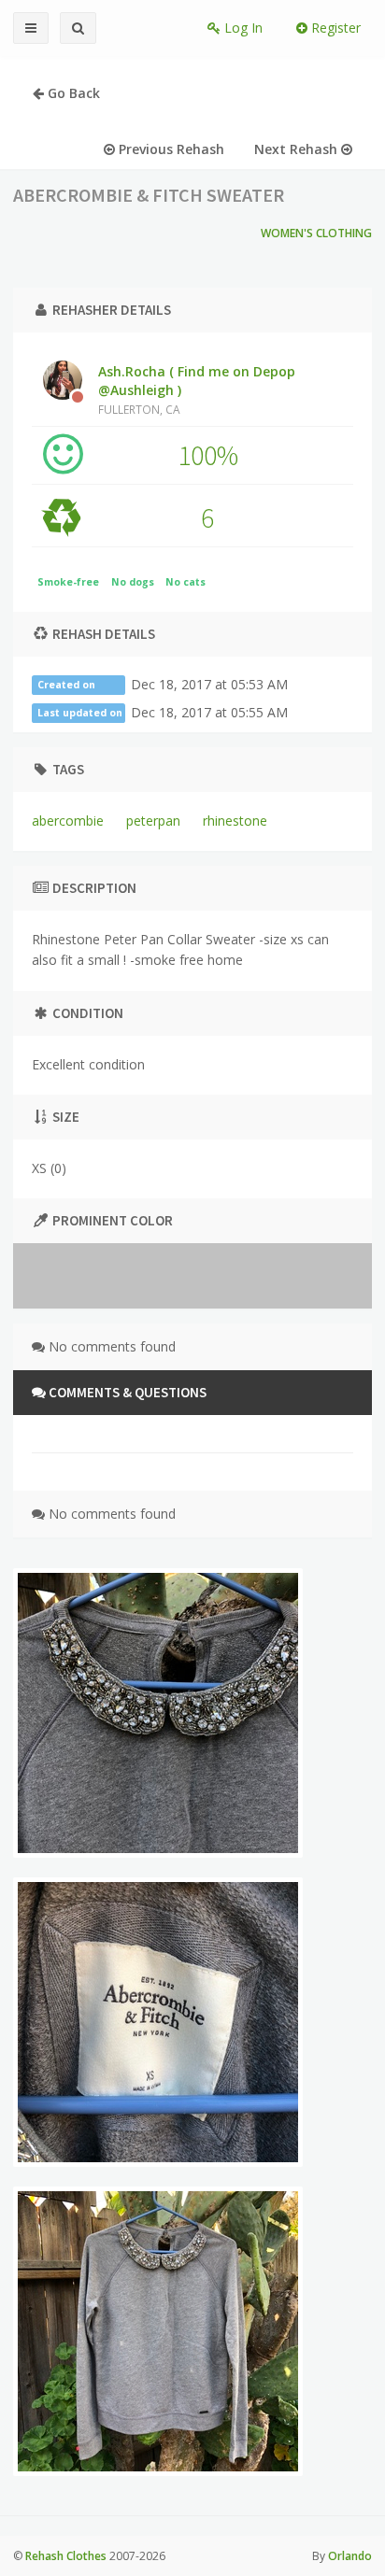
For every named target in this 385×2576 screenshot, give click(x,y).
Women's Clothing (316, 233)
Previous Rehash (170, 149)
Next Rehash (298, 149)
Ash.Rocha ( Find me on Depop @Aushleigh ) (197, 389)
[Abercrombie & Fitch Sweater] (158, 1713)
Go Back (72, 93)
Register (334, 28)
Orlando (350, 2556)
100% (208, 455)
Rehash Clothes (66, 2556)
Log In (242, 28)
